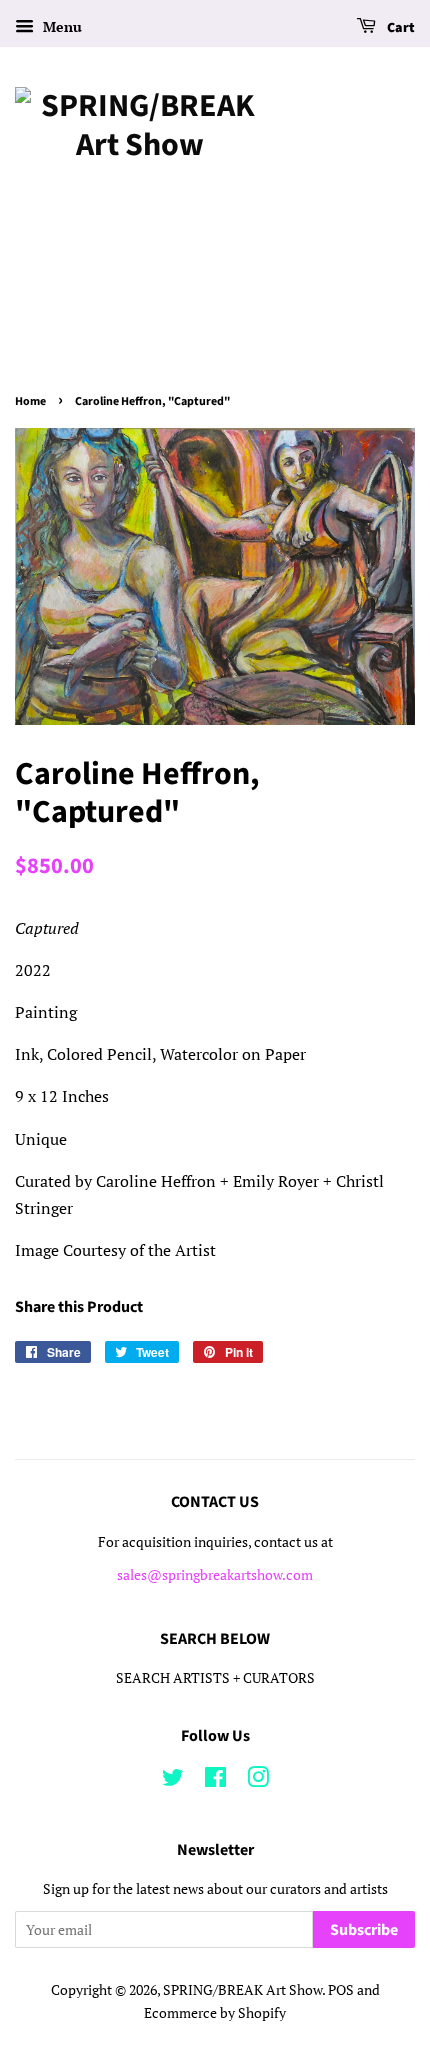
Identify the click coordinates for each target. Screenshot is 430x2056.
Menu (60, 26)
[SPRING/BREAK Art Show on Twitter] (173, 1781)
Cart (399, 28)
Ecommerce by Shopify (215, 2013)
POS (341, 1990)
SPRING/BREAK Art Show (242, 1990)
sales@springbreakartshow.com (215, 1575)
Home (30, 401)
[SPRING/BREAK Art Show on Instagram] (258, 1781)
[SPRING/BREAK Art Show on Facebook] (215, 1781)
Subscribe (364, 1930)
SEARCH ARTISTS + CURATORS (215, 1678)
